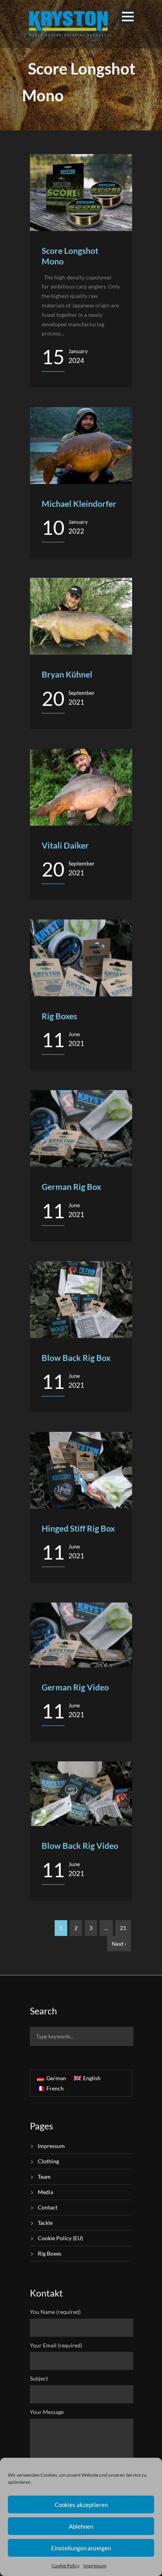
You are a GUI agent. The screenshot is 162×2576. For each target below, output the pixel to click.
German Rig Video (75, 1687)
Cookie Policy (65, 2566)
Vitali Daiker (65, 845)
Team (44, 2177)
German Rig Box (71, 1187)
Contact (48, 2207)
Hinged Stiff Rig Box (78, 1528)
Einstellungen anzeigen (81, 2548)
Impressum (95, 2566)
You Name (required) (55, 2312)
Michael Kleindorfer (79, 503)
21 (123, 1928)
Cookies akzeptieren (81, 2505)
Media (45, 2192)
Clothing (48, 2161)
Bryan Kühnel (67, 674)
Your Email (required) (56, 2345)
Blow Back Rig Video (80, 1845)
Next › (119, 1944)
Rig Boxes (59, 1016)
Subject (39, 2378)
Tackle (45, 2223)
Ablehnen (81, 2526)
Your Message (47, 2412)
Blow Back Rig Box (76, 1358)
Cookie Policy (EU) (60, 2238)
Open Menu (128, 16)
